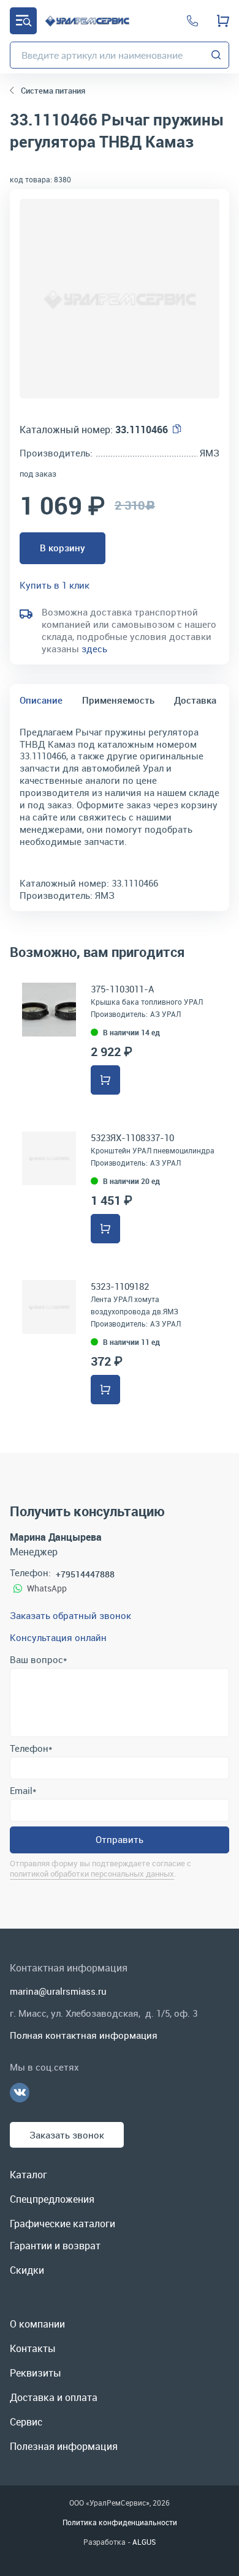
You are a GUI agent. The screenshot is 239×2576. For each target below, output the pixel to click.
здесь (94, 649)
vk (20, 2093)
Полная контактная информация (84, 2035)
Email (23, 1790)
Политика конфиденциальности (120, 2522)
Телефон (31, 1748)
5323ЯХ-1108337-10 (132, 1137)
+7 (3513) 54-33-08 (192, 21)
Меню (23, 21)
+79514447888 (85, 1574)
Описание (41, 700)
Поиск (216, 55)
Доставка (195, 700)
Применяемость (118, 700)
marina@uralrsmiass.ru (58, 1991)
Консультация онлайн (58, 1637)
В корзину (63, 548)
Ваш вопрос (38, 1659)
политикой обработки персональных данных (92, 1874)
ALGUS (144, 2542)
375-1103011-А (122, 989)
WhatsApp (47, 1588)
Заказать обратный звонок (70, 1615)
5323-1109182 (120, 1286)
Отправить (120, 1839)
